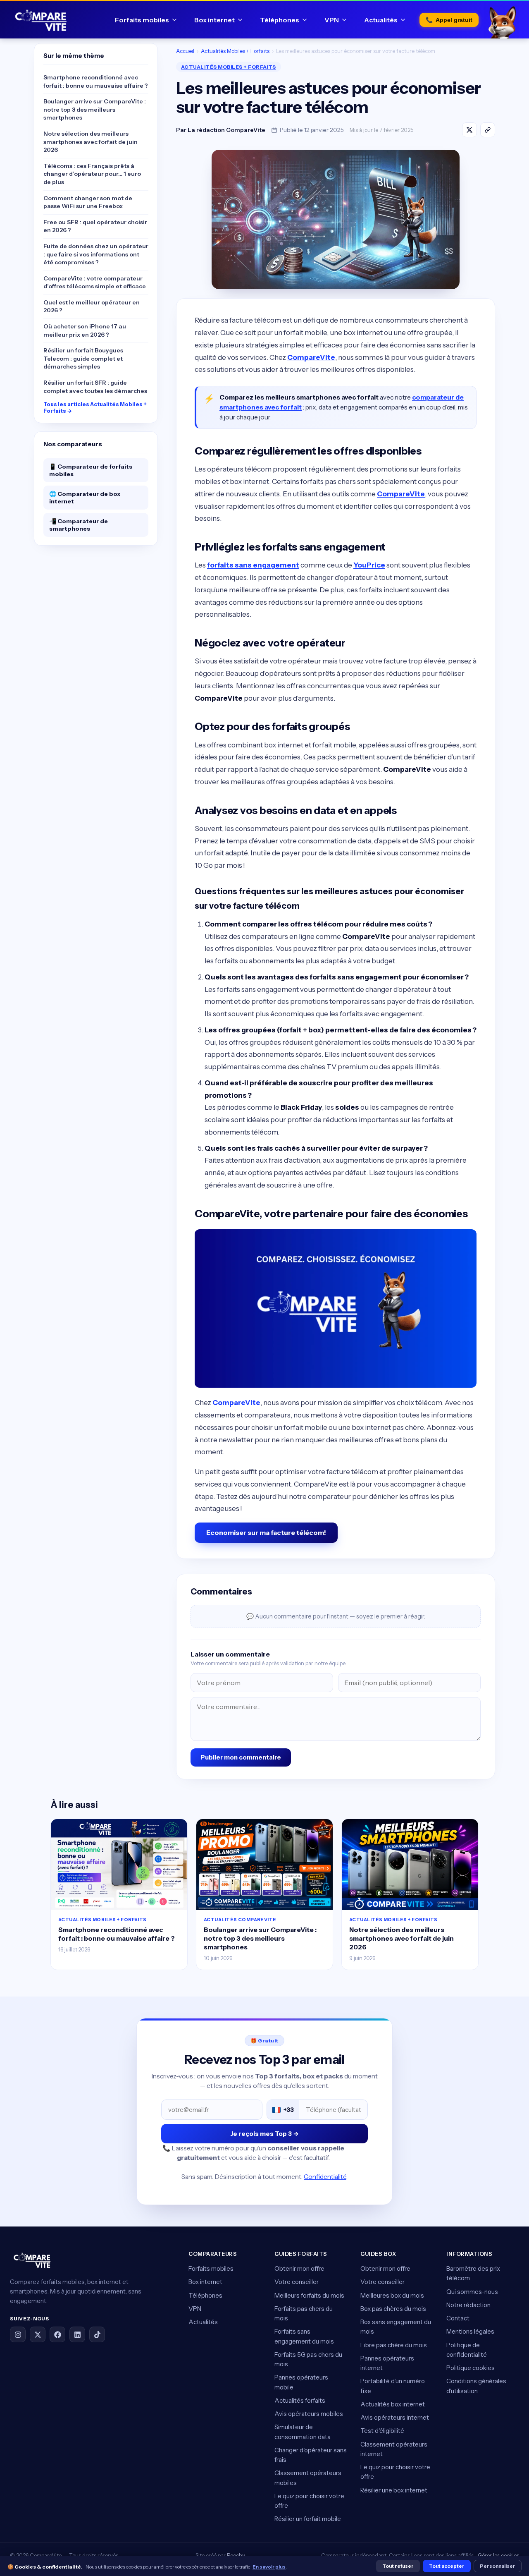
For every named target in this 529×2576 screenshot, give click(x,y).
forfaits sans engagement (253, 565)
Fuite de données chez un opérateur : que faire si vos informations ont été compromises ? (96, 254)
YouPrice (369, 565)
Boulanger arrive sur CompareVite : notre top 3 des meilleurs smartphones (95, 109)
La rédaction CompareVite (226, 130)
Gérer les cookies (498, 2555)
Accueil (185, 51)
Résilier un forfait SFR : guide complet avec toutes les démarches (95, 387)
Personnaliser (498, 2566)
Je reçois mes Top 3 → (264, 2134)
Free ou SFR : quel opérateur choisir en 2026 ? (95, 226)
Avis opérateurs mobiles (309, 2414)
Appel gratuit (449, 20)
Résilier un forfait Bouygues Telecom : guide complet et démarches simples (83, 358)
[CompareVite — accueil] (41, 20)
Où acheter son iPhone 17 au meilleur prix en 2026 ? (85, 330)
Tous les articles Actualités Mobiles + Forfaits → (95, 407)
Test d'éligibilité (382, 2431)
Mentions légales (470, 2331)
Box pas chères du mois (393, 2309)
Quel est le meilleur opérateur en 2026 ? (92, 306)
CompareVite (311, 357)
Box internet (214, 20)
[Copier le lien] (488, 130)
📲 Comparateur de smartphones (79, 525)
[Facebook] (57, 2334)
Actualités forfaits (300, 2400)
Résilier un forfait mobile (308, 2519)
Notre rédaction (468, 2305)
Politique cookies (471, 2368)
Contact (458, 2318)
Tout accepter (447, 2566)
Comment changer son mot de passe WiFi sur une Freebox (88, 202)
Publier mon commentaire (241, 1757)
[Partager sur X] (469, 130)
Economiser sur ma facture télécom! (266, 1532)
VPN (332, 20)
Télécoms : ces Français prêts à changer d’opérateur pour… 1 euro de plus (92, 174)
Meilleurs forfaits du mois (309, 2295)
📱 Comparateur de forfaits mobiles (91, 470)
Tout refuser (398, 2566)
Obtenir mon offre (299, 2268)
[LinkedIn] (77, 2334)
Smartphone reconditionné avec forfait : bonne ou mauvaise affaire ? (96, 81)
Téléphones (280, 20)
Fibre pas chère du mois (394, 2345)
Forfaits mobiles (142, 20)
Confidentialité (325, 2177)
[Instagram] (18, 2334)
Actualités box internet (393, 2404)
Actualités (381, 20)
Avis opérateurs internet (395, 2417)
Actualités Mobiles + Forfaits (235, 51)
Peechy (236, 2555)
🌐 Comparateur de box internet (85, 498)
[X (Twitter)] (38, 2334)
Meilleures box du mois (392, 2295)
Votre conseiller (297, 2282)
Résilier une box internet (394, 2490)
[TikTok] (97, 2334)
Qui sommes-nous (472, 2292)
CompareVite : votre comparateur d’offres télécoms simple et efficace (95, 282)
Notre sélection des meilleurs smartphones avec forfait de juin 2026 (91, 142)
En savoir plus (269, 2567)
